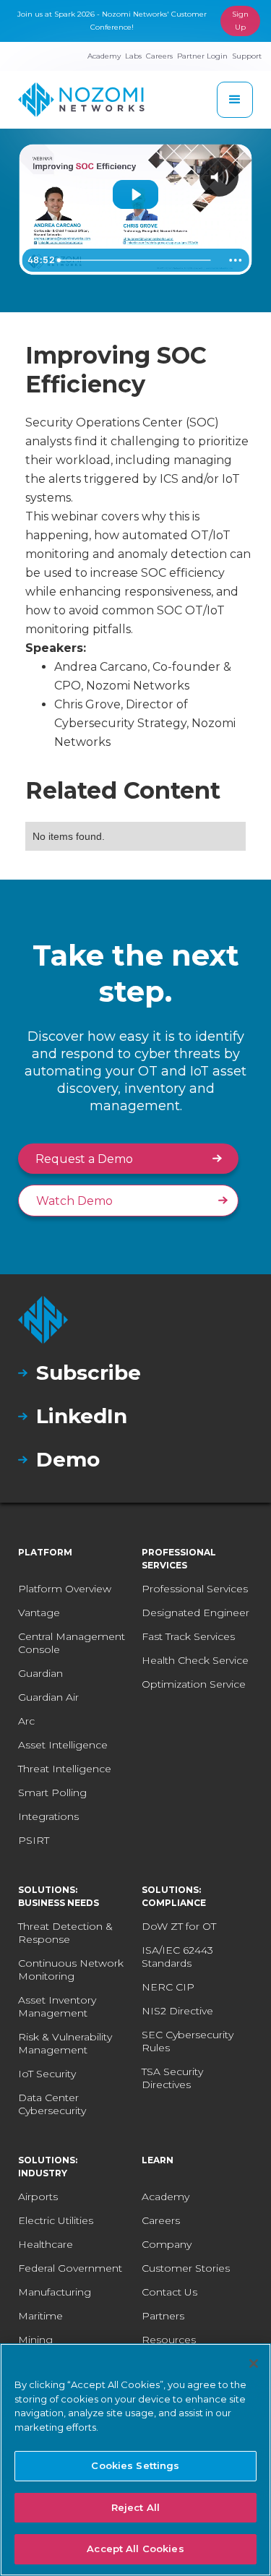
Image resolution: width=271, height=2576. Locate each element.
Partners (163, 2316)
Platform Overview (65, 1589)
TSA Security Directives (172, 2078)
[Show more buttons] (235, 260)
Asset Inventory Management (57, 2006)
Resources (169, 2340)
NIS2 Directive (177, 2011)
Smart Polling (52, 1793)
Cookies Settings (135, 2465)
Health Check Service (195, 1660)
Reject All (135, 2507)
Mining (35, 2340)
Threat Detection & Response (65, 1933)
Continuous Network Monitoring (71, 1970)
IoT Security (47, 2074)
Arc (26, 1721)
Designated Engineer (195, 1613)
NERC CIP (168, 1987)
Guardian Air (48, 1697)
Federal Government (70, 2268)
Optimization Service (194, 1684)
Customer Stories (186, 2268)
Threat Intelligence (65, 1769)
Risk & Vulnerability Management (65, 2043)
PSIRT (34, 1840)
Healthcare (46, 2244)
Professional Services (195, 1589)
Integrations (48, 1816)
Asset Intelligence (63, 1745)
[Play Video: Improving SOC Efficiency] (135, 194)
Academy (165, 2197)
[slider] (137, 260)
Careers (161, 2220)
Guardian (40, 1673)
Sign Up (240, 21)
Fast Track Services (188, 1636)
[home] (81, 100)
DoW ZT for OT (179, 1926)
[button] (235, 100)
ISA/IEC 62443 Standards (177, 1957)
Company (167, 2244)
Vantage (39, 1613)
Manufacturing (55, 2292)
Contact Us (169, 2292)
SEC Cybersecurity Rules (188, 2041)
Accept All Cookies (135, 2549)
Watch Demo (74, 1201)
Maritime (40, 2316)
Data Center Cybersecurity (52, 2104)
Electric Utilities (56, 2220)
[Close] (254, 2364)
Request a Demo (84, 1159)
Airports (38, 2197)
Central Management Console (72, 1643)
